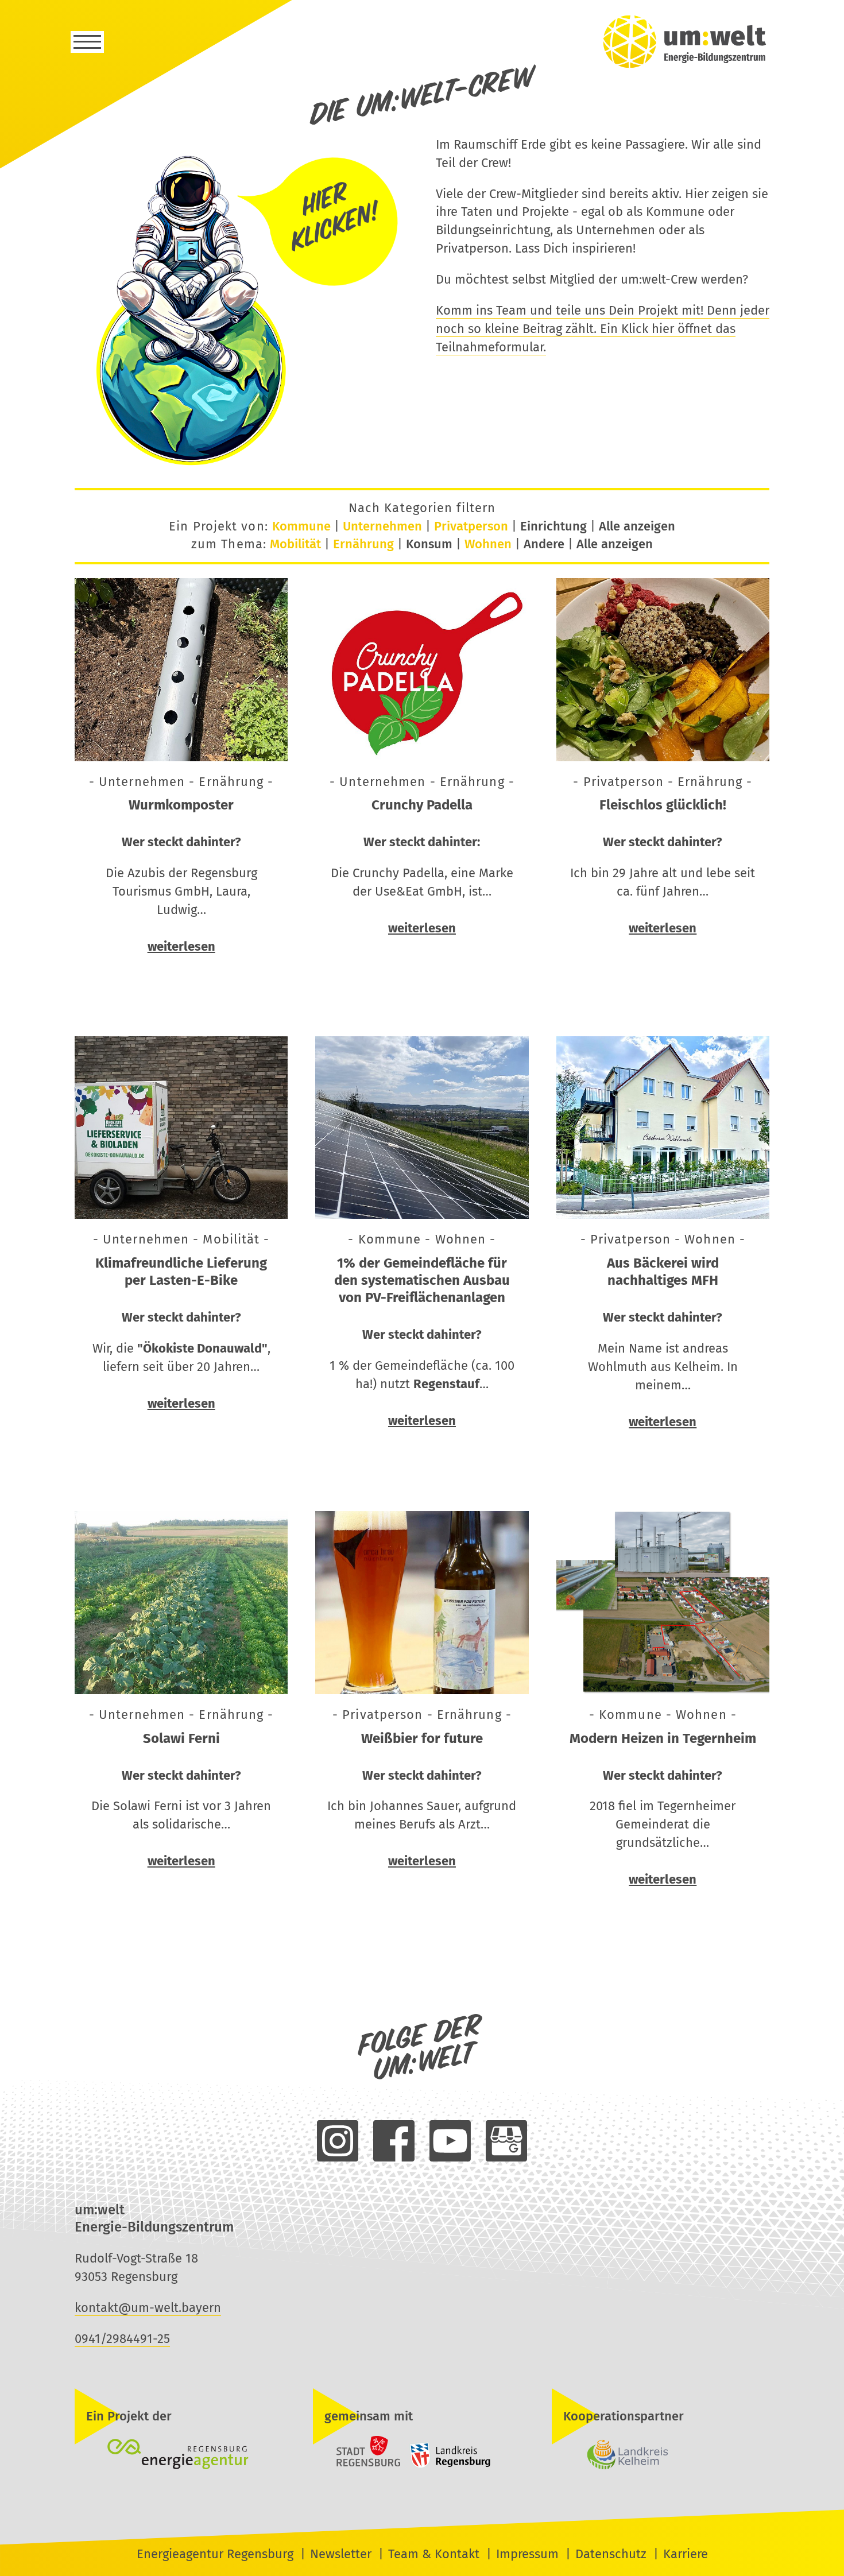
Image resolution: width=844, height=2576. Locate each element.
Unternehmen (382, 526)
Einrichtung (553, 526)
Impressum (527, 2554)
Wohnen (488, 544)
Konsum (429, 544)
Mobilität (295, 544)
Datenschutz (611, 2554)
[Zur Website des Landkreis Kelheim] (661, 2455)
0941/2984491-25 (122, 2339)
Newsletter (341, 2554)
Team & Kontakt (434, 2554)
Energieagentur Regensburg (215, 2554)
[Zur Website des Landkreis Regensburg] (447, 2465)
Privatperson (471, 526)
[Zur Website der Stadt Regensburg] (358, 2465)
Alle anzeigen (637, 526)
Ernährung (363, 544)
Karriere (686, 2554)
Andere (544, 544)
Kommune (301, 526)
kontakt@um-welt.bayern (148, 2308)
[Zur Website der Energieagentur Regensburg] (183, 2455)
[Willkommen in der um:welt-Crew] (241, 465)
